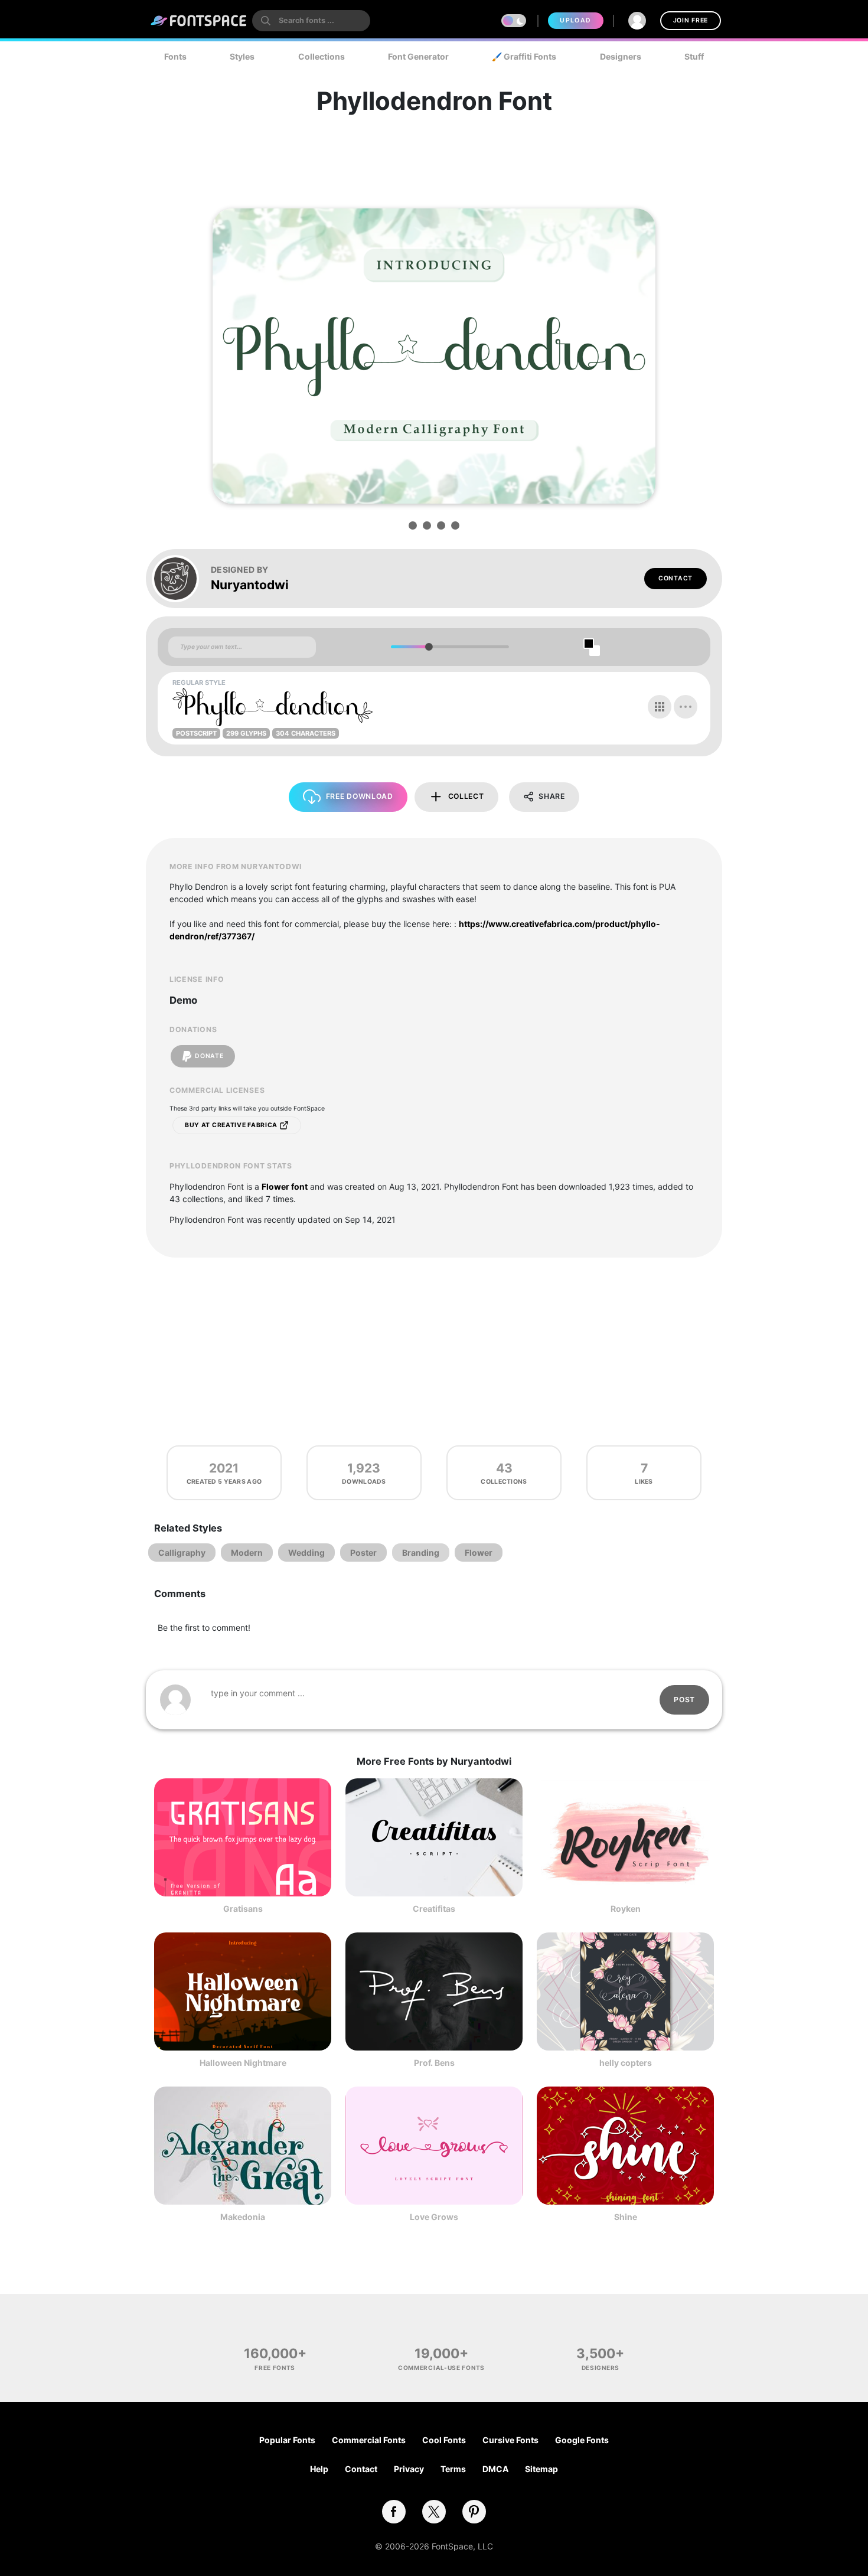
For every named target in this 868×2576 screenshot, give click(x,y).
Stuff (694, 56)
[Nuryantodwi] (181, 579)
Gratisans (243, 1909)
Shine (626, 2217)
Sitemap (541, 2469)
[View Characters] (660, 707)
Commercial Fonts (369, 2440)
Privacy (409, 2469)
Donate (209, 1056)
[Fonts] (199, 21)
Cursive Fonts (510, 2440)
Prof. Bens (434, 2063)
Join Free (691, 20)
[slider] (428, 647)
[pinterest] (474, 2512)
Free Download (360, 796)
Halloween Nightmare (243, 2063)
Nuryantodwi (250, 585)
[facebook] (394, 2512)
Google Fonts (582, 2440)
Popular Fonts (287, 2440)
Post (684, 1700)
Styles (242, 56)
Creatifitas (434, 1909)
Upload (575, 20)
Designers (621, 56)
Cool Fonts (444, 2440)
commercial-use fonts (441, 2368)
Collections (322, 56)
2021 (224, 1468)
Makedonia (243, 2217)
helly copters (626, 2063)
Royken (626, 1909)
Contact (676, 578)
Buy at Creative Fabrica (232, 1125)
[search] (311, 21)
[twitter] (434, 2512)
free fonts (275, 2368)
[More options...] (686, 707)
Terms (453, 2469)
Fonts (175, 56)
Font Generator (418, 56)
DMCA (495, 2469)
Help (319, 2469)
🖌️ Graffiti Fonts (524, 56)
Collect (466, 796)
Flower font (285, 1186)
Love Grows (434, 2217)
